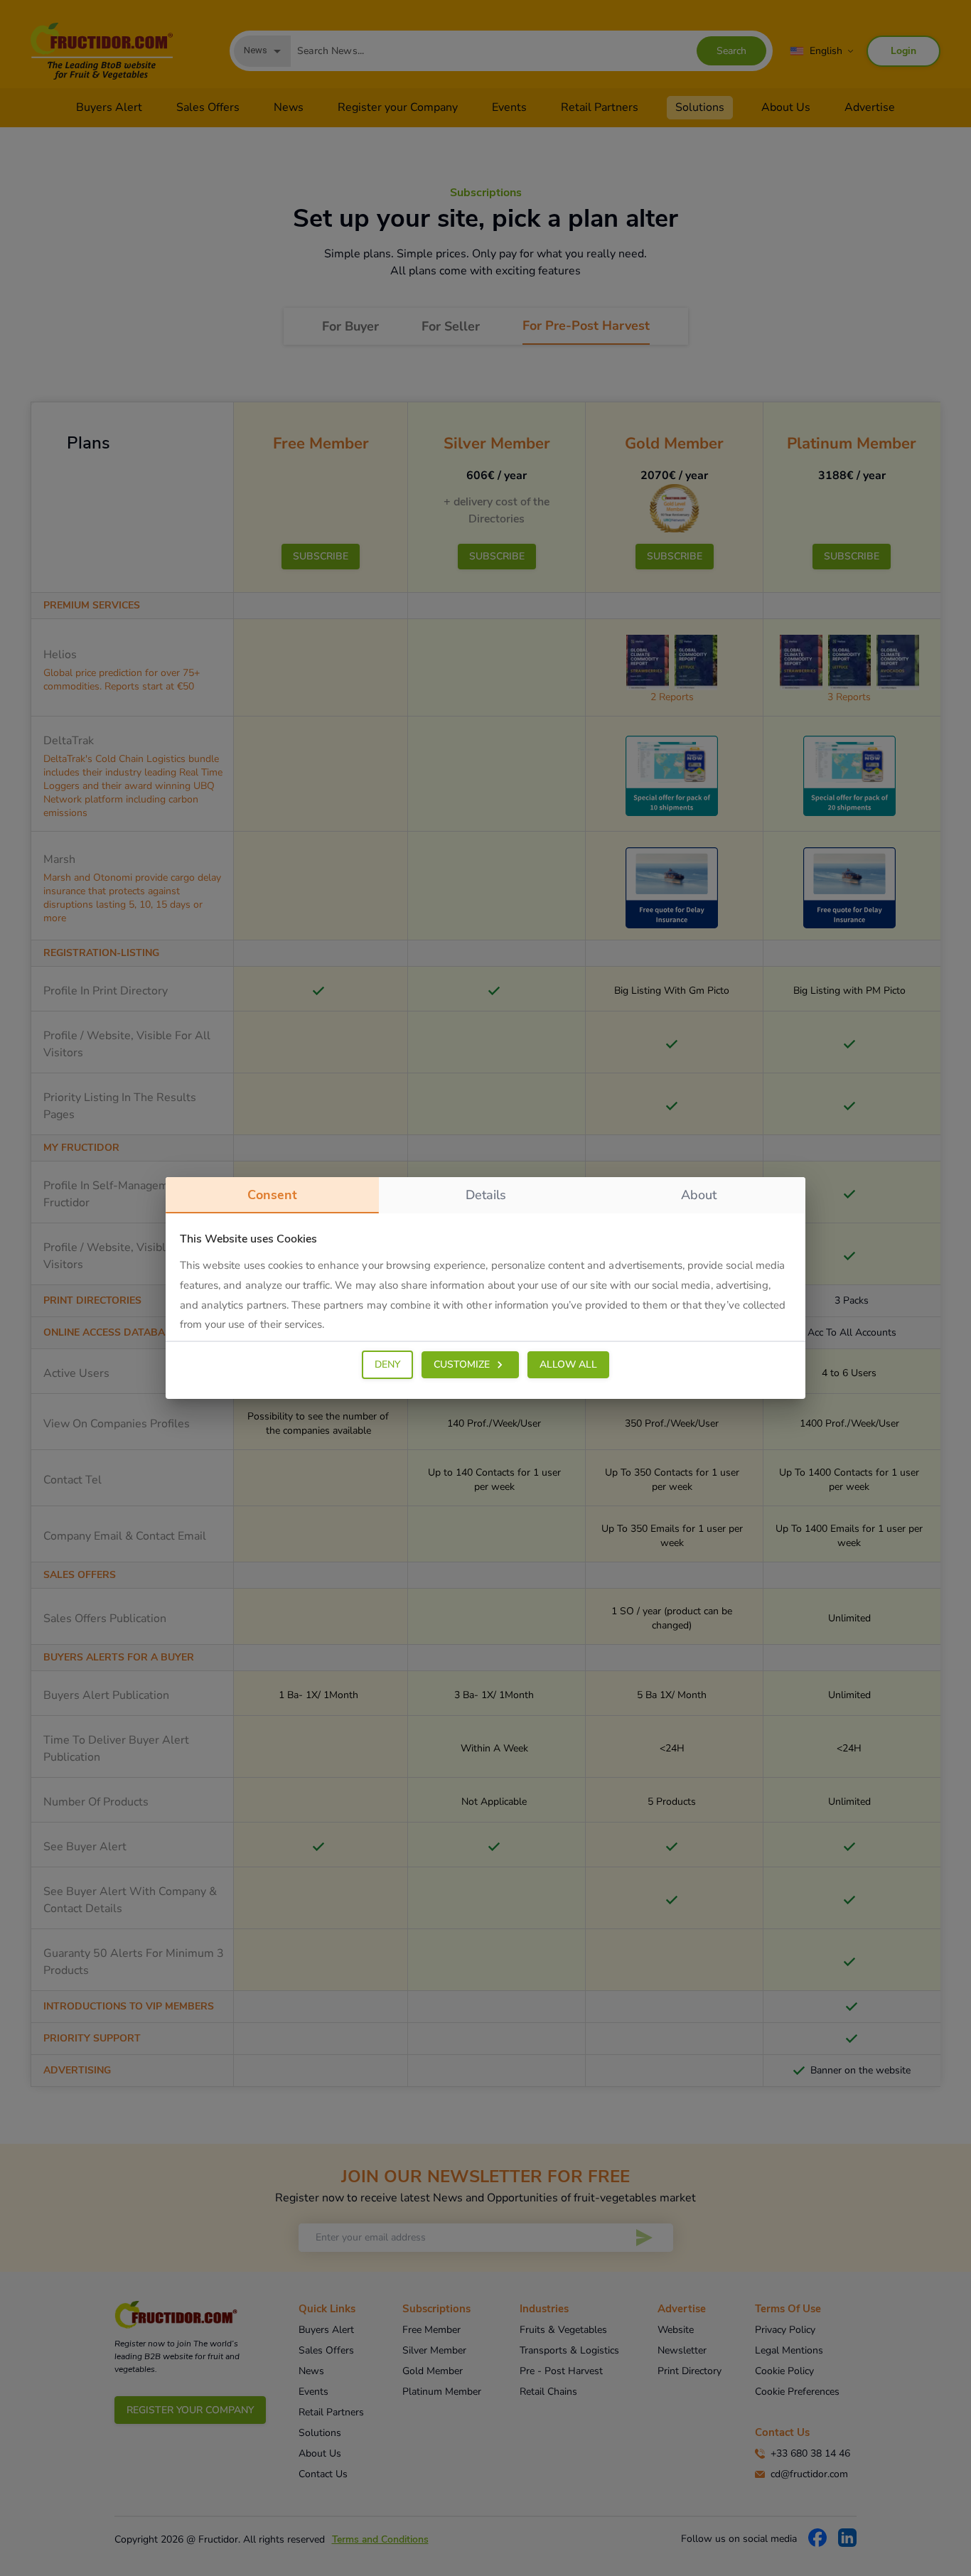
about (699, 1195)
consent (272, 1195)
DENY (387, 1364)
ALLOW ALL (568, 1364)
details (486, 1195)
